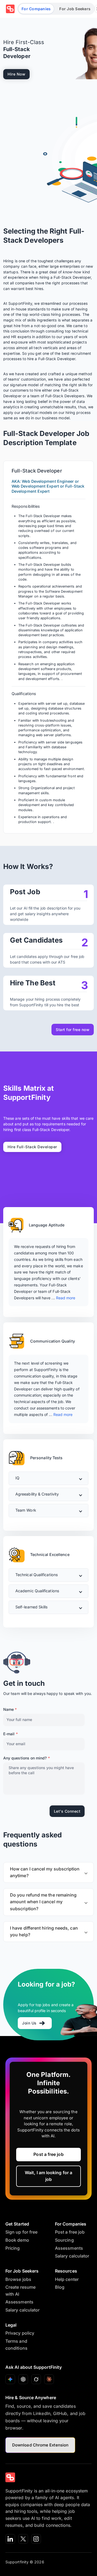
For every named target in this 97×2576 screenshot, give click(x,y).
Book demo (17, 2240)
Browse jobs (18, 2279)
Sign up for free (21, 2232)
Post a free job (48, 2154)
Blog (60, 2287)
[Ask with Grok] (36, 2379)
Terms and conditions (16, 2345)
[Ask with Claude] (49, 2379)
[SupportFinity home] (10, 9)
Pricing (13, 2248)
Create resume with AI (20, 2291)
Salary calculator (72, 2256)
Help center (67, 2279)
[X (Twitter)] (23, 2539)
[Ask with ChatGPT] (23, 2379)
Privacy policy (20, 2333)
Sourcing (64, 2240)
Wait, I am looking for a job (48, 2176)
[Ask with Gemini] (10, 2379)
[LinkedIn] (10, 2539)
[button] (48, 1478)
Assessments (69, 2248)
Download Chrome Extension (40, 2445)
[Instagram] (36, 2539)
